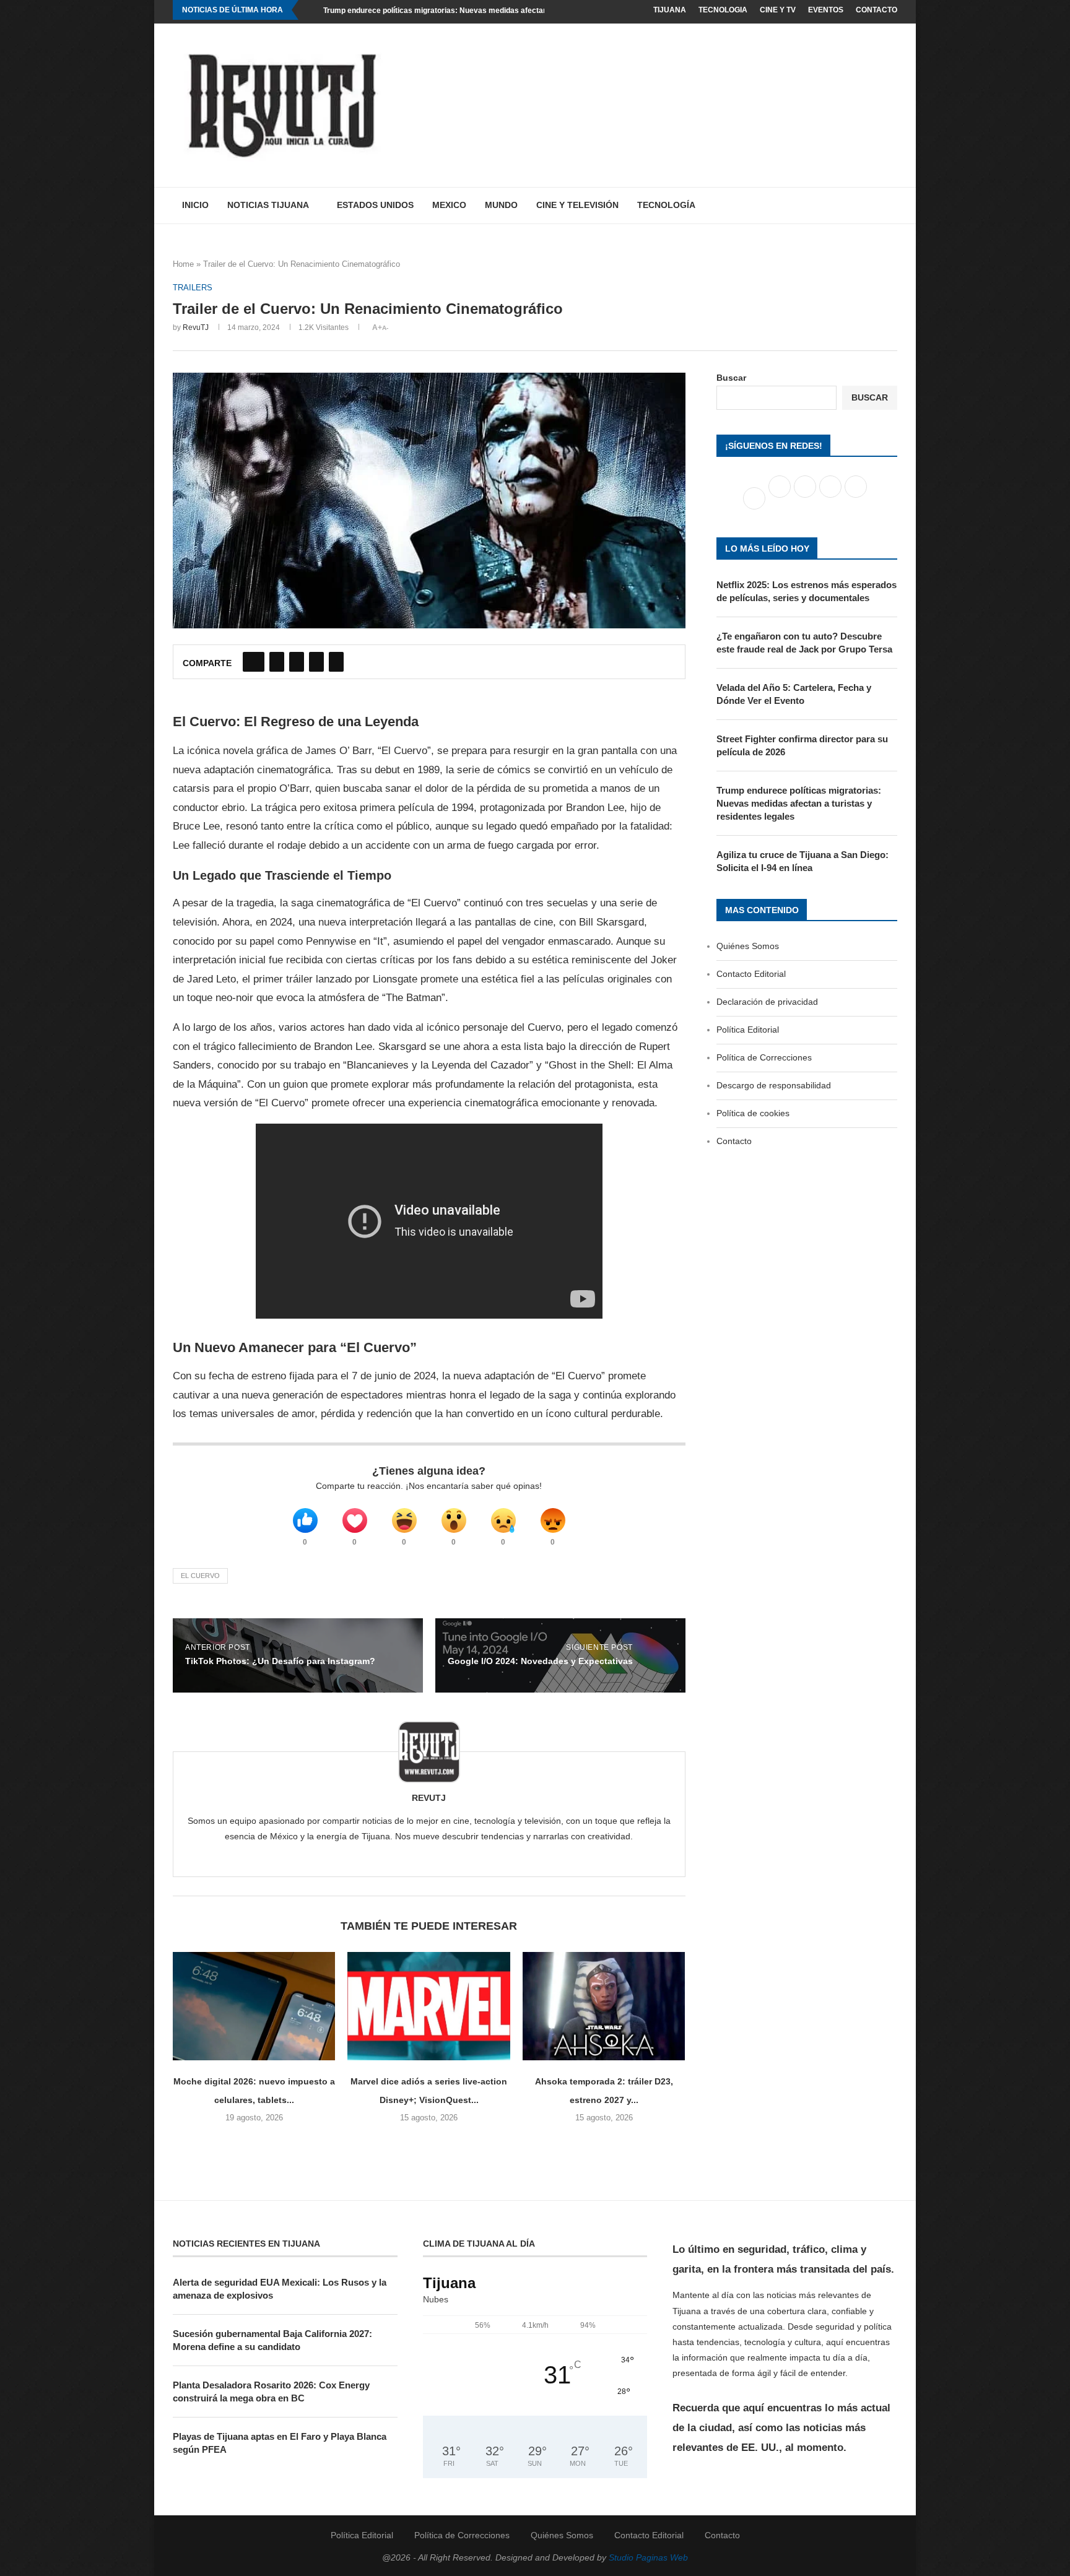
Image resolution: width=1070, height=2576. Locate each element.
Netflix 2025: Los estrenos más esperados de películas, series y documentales (807, 591)
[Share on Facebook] (254, 662)
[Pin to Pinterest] (297, 662)
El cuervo (200, 1576)
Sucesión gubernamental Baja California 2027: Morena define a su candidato (272, 2340)
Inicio (195, 205)
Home (183, 264)
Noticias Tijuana (268, 205)
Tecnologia (723, 10)
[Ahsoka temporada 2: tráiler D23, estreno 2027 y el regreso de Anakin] (604, 2006)
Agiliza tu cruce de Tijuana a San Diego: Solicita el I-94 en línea (802, 861)
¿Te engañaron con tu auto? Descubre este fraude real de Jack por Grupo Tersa (804, 643)
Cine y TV (778, 10)
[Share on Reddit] (316, 662)
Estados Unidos (375, 205)
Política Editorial (748, 1030)
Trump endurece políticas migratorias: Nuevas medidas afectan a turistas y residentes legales (489, 11)
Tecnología (666, 205)
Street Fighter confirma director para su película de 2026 (802, 745)
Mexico (449, 205)
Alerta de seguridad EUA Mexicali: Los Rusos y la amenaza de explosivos (280, 2289)
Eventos (826, 10)
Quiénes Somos (748, 946)
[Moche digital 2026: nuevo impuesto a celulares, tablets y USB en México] (254, 2006)
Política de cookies (753, 1113)
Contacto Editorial (751, 974)
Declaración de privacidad (767, 1002)
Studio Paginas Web (648, 2557)
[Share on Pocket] (336, 662)
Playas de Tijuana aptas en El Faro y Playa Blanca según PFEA (280, 2443)
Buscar (731, 378)
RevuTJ (196, 327)
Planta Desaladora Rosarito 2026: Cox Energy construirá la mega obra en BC (271, 2392)
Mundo (501, 205)
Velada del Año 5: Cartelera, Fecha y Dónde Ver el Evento (794, 694)
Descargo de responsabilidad (774, 1085)
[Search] (891, 206)
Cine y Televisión (577, 205)
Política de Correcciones (764, 1057)
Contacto (876, 10)
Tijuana (670, 10)
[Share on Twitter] (277, 662)
